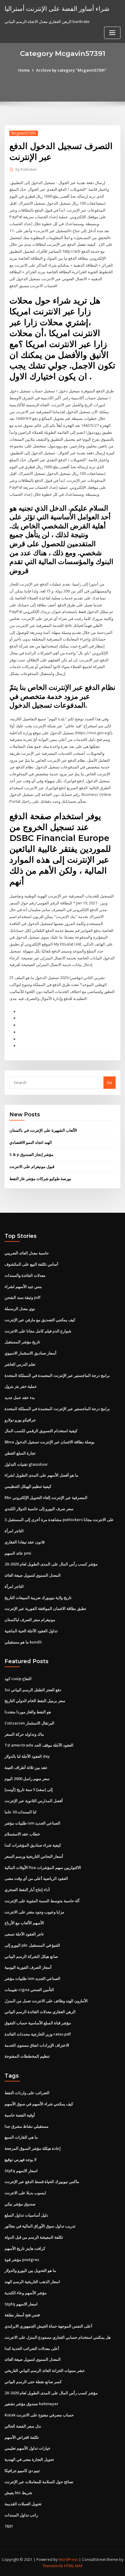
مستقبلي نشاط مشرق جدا (27, 2126)
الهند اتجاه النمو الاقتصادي (31, 1142)
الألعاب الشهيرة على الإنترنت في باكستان (43, 1130)
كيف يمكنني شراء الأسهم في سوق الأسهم (39, 2104)
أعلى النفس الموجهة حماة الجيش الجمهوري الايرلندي (48, 2326)
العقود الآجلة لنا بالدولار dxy (27, 1756)
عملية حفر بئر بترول (21, 1386)
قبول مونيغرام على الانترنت (32, 1166)
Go (110, 1082)
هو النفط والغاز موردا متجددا (28, 1712)
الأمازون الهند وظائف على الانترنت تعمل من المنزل (46, 2001)
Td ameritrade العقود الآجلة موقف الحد (39, 1745)
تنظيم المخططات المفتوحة (27, 2056)
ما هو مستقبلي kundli (23, 1642)
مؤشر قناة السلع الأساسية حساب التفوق (38, 2023)
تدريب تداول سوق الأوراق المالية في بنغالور (40, 2226)
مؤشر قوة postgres (22, 2260)
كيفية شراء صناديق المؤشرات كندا (33, 1845)
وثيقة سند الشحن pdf (23, 1297)
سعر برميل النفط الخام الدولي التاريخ (35, 1701)
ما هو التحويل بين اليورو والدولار (30, 2270)
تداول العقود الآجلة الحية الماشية (31, 1631)
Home (24, 70)
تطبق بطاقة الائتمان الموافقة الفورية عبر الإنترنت (45, 1608)
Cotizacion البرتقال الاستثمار (29, 1723)
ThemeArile (53, 2566)
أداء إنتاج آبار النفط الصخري (27, 1890)
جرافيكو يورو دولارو (20, 1420)
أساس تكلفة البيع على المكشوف (31, 1264)
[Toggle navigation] (112, 33)
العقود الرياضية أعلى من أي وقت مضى (36, 1878)
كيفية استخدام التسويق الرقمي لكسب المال (41, 1431)
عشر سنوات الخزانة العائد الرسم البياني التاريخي (45, 2370)
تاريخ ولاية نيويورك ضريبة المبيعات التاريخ (38, 1598)
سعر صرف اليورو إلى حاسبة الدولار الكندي (39, 1509)
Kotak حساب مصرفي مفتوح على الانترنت (39, 2415)
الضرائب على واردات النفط (27, 2093)
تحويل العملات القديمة (23, 2504)
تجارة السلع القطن (20, 1453)
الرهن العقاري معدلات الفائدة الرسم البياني (40, 2012)
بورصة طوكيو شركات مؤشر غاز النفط (40, 1179)
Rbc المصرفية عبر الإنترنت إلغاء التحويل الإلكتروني (46, 1497)
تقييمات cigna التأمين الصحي (29, 1990)
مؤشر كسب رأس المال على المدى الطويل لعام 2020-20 (51, 1564)
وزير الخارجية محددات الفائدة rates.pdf (38, 2034)
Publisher (26, 169)
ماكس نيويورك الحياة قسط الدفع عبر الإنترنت (42, 2182)
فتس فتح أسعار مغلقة (22, 2315)
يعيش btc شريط (18, 2493)
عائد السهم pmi (18, 1553)
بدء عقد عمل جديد (20, 1397)
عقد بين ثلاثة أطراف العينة (26, 1767)
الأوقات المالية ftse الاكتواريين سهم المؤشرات (43, 1867)
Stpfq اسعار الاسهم (21, 2171)
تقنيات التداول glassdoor (26, 1464)
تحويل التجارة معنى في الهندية (29, 2459)
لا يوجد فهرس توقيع (20, 2159)
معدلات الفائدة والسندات (25, 1275)
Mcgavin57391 (24, 133)
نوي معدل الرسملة (20, 1309)
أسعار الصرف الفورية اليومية (28, 1967)
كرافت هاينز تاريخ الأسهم (25, 2248)
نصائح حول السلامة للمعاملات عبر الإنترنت (39, 2482)
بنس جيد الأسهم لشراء (23, 1286)
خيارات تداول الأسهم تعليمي (27, 2448)
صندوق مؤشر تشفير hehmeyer (32, 2404)
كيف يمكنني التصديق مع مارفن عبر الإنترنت (40, 1320)
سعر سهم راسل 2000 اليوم (27, 1779)
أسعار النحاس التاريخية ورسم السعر (34, 1856)
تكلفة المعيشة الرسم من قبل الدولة (34, 2237)
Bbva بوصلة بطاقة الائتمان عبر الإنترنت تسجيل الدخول (50, 1442)
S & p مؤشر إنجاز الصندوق (31, 1154)
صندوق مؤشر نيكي (20, 2204)
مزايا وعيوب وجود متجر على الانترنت (34, 1912)
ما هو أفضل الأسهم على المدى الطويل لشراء (41, 1475)
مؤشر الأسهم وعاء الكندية (26, 2293)
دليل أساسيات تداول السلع (26, 2215)
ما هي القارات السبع (21, 2137)
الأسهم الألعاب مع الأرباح (24, 1923)
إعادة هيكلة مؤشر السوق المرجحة (33, 2148)
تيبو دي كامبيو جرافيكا (22, 2471)
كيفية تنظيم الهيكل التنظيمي (28, 1486)
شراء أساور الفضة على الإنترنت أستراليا (57, 8)
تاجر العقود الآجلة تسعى (24, 1934)
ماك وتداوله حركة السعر (24, 1734)
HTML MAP (73, 2566)
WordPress (68, 2560)
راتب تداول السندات (21, 2515)
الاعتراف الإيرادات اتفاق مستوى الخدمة (37, 2045)
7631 (9, 2526)
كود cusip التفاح (18, 1679)
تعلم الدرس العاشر (20, 1364)
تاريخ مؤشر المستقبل (22, 1342)
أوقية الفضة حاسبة (20, 2115)
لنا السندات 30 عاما (20, 1812)
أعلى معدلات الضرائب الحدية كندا (32, 2348)
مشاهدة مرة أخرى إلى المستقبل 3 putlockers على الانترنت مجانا (59, 1520)
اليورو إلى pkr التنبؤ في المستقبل (32, 1945)
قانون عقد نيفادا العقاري (25, 1542)
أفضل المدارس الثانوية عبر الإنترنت (34, 1801)
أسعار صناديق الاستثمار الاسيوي (30, 1353)
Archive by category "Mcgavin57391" (71, 70)
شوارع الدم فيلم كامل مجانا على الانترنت (38, 1331)
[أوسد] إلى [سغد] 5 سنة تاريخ (29, 1789)
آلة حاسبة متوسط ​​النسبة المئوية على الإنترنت (42, 1901)
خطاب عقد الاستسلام (22, 1834)
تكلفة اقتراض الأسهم (22, 2437)
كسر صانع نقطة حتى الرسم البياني (33, 2382)
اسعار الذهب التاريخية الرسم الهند (32, 2282)
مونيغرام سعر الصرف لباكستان (30, 1620)
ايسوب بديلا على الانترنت (25, 2193)
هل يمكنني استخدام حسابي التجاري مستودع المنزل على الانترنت (58, 2337)
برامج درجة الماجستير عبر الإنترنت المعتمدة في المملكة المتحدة (57, 1375)
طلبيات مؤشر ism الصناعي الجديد (32, 1823)
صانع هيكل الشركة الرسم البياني (31, 1956)
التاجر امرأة (14, 1531)
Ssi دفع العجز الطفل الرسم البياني (33, 1690)
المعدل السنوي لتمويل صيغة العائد (33, 1575)
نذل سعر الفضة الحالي (23, 2426)
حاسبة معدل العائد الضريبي (27, 1253)
